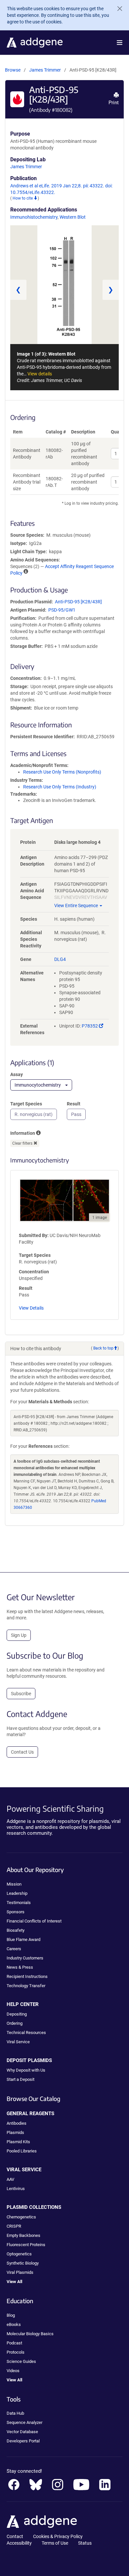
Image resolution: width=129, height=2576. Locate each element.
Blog (11, 2315)
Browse (13, 70)
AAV (10, 2179)
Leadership (17, 1893)
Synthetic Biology (23, 2263)
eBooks (14, 2324)
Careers (14, 1949)
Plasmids (15, 2132)
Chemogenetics (21, 2217)
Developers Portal (23, 2441)
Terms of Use (55, 2543)
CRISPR (14, 2226)
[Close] (117, 9)
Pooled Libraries (22, 2151)
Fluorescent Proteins (26, 2245)
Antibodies (17, 2123)
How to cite (23, 198)
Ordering (15, 2023)
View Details (31, 1308)
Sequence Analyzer (24, 2422)
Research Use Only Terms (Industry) (60, 787)
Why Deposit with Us (26, 2070)
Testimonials (19, 1903)
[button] (120, 43)
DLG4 (60, 959)
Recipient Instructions (27, 1976)
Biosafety (16, 1930)
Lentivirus (16, 2189)
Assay (17, 1074)
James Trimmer (45, 70)
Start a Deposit (21, 2079)
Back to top (103, 1348)
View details (40, 374)
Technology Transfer (26, 1986)
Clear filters (23, 1143)
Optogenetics (19, 2254)
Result (74, 1104)
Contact (15, 2536)
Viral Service (18, 2042)
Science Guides (21, 2361)
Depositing (17, 2014)
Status (85, 2543)
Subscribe (21, 1694)
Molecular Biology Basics (30, 2334)
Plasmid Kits (18, 2142)
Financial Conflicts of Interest (34, 1921)
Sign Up (19, 1635)
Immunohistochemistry (34, 217)
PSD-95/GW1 (62, 610)
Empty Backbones (23, 2235)
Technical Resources (26, 2033)
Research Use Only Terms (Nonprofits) (62, 772)
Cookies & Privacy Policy (58, 2536)
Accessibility (19, 2543)
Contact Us (22, 1752)
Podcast (14, 2343)
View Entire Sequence (76, 906)
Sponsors (16, 1912)
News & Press (20, 1967)
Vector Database (22, 2432)
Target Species (26, 1104)
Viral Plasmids (20, 2272)
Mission (14, 1884)
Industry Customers (25, 1958)
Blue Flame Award (23, 1940)
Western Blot (73, 217)
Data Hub (15, 2413)
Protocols (16, 2352)
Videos (13, 2371)
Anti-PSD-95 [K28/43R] (78, 602)
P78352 (92, 1026)
